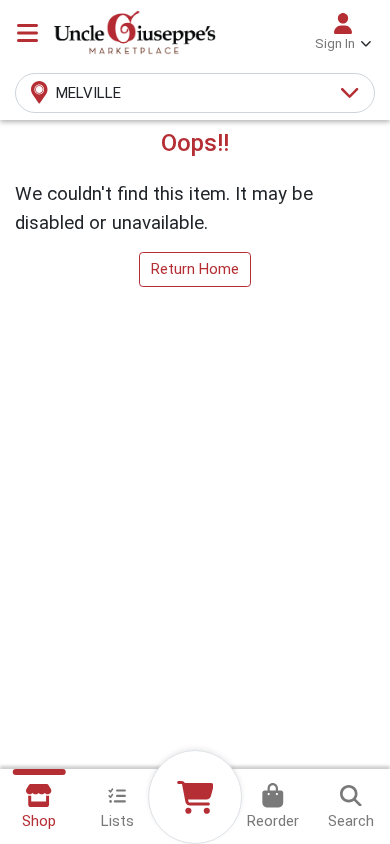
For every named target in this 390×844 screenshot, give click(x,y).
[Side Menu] (27, 33)
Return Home (195, 269)
